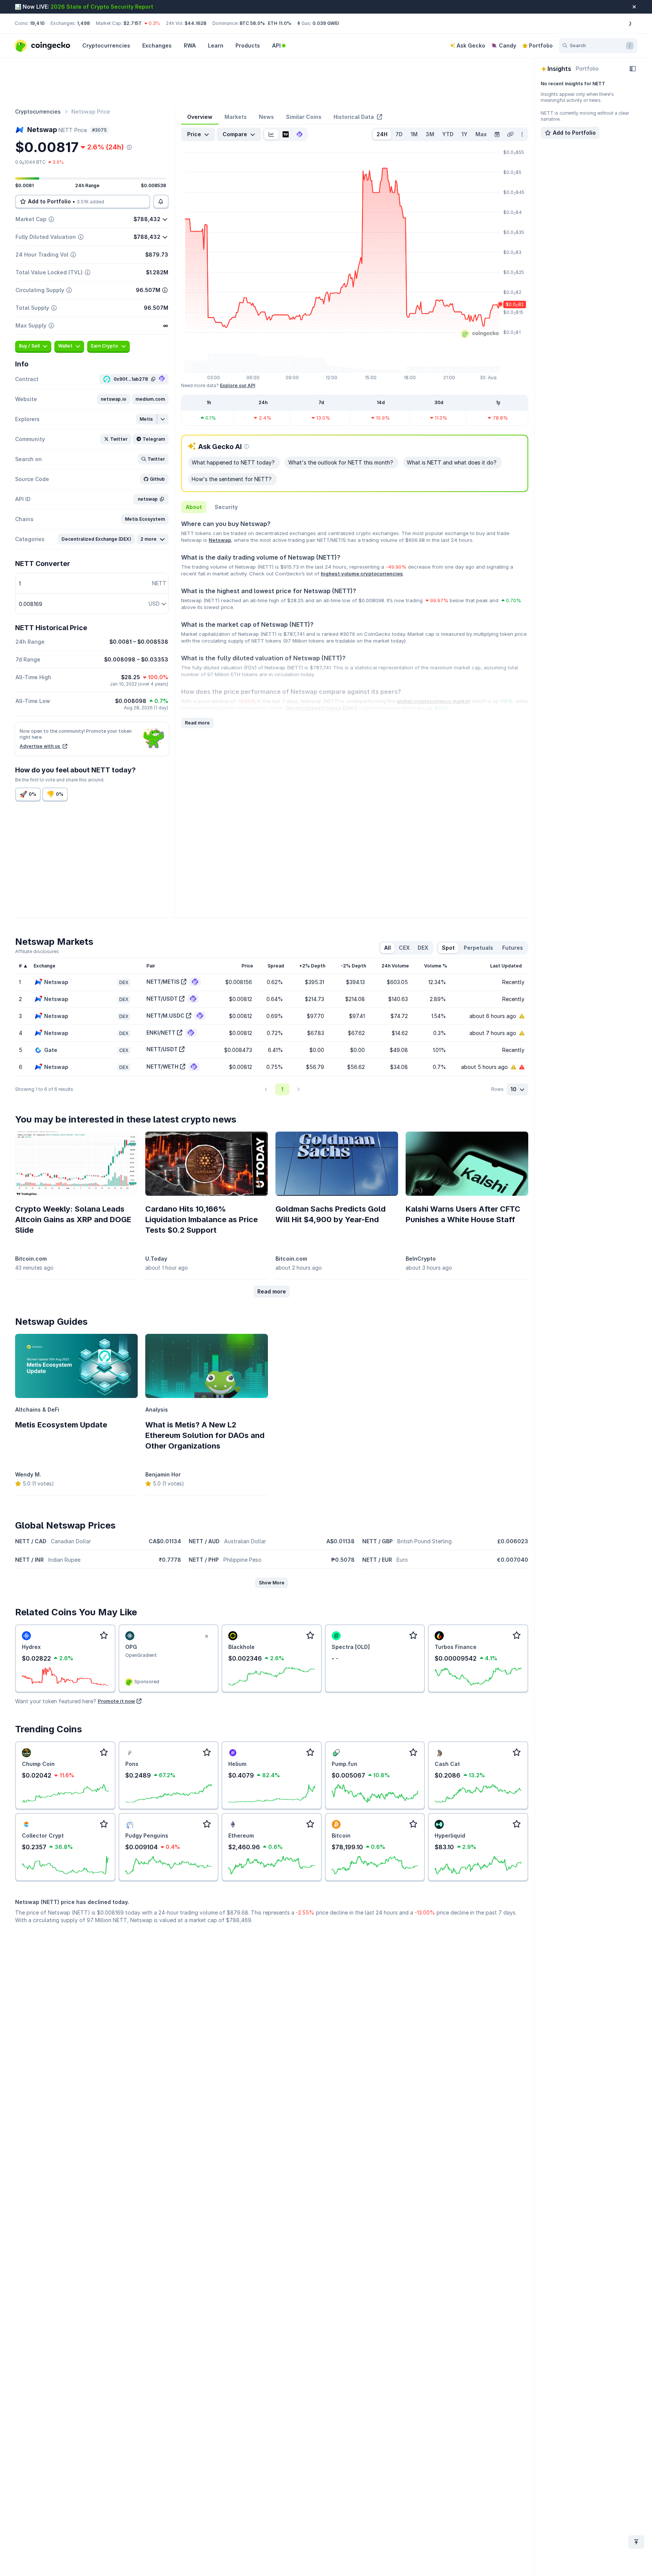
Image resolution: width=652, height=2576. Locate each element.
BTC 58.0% (252, 23)
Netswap (220, 540)
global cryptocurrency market (433, 701)
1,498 (83, 23)
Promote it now (116, 1701)
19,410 (37, 23)
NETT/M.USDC (165, 1016)
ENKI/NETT (161, 1033)
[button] (114, 399)
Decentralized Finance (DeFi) (321, 708)
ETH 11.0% (280, 23)
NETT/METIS (163, 982)
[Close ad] (206, 1636)
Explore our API (238, 385)
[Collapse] (633, 69)
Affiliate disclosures (37, 951)
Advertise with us (40, 746)
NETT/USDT (162, 999)
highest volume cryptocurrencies (362, 574)
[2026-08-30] (497, 134)
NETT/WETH (162, 1067)
